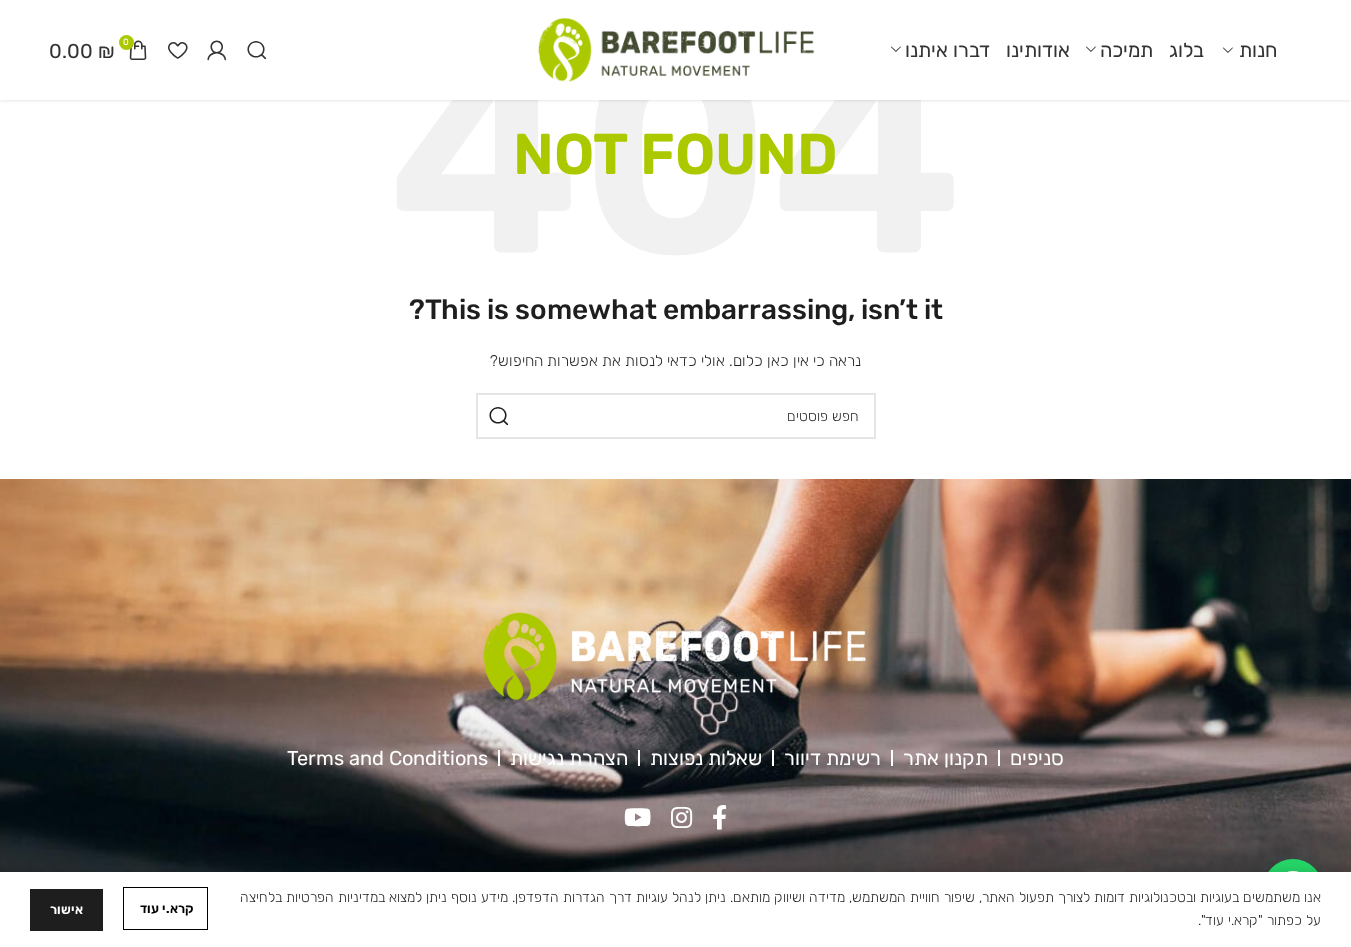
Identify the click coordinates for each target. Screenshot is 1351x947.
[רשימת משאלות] (177, 50)
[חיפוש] (257, 50)
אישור (66, 909)
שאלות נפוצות (706, 758)
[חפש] (499, 416)
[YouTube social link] (637, 819)
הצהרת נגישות (569, 758)
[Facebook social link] (719, 819)
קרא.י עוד (165, 908)
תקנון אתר (945, 758)
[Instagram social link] (681, 819)
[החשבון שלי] (217, 50)
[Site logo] (676, 49)
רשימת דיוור (832, 758)
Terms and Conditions (387, 758)
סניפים (1037, 758)
